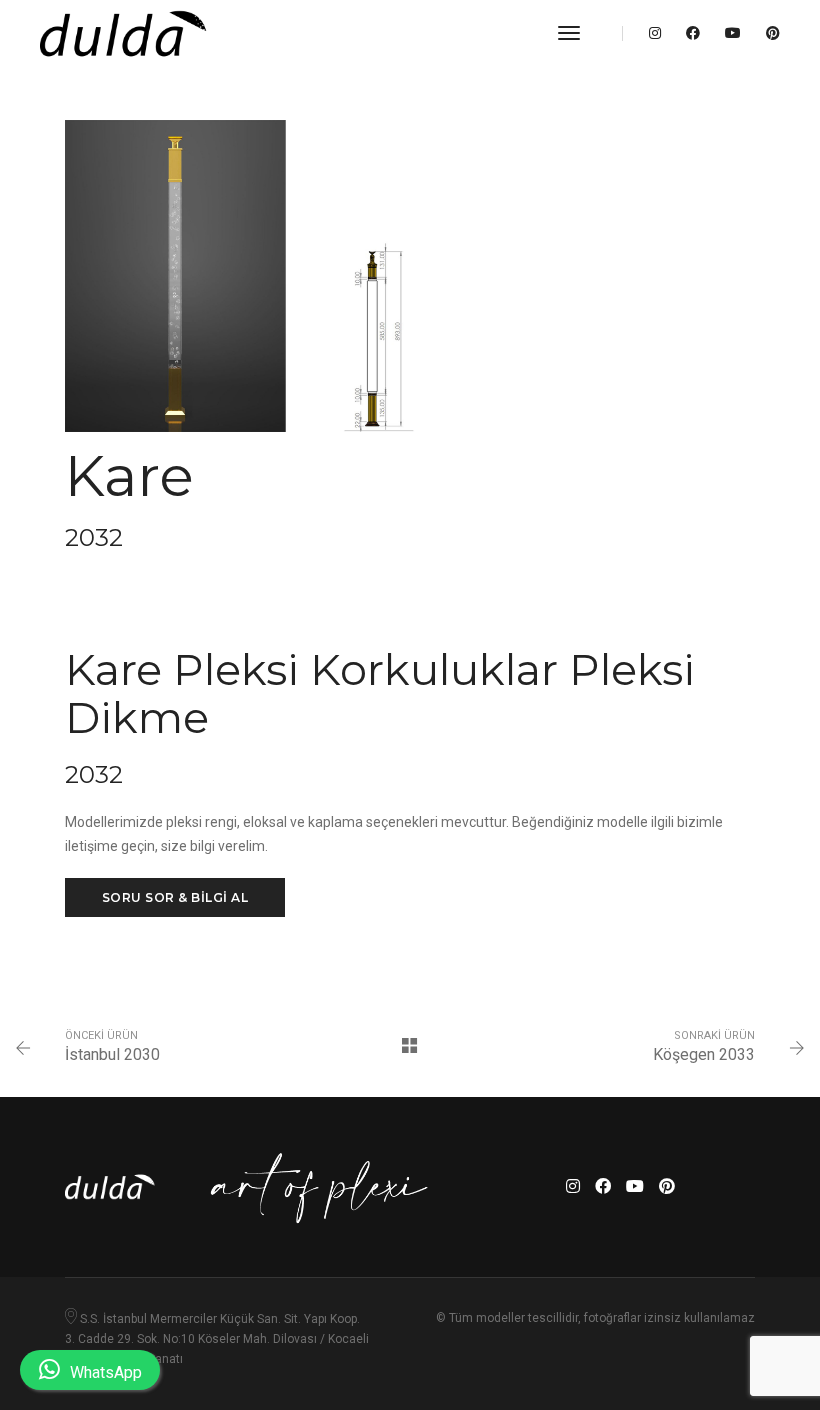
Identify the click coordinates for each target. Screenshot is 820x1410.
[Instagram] (655, 33)
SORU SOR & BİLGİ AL (175, 897)
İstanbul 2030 (112, 1054)
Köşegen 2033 (704, 1054)
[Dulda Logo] (123, 33)
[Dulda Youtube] (733, 33)
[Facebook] (693, 33)
